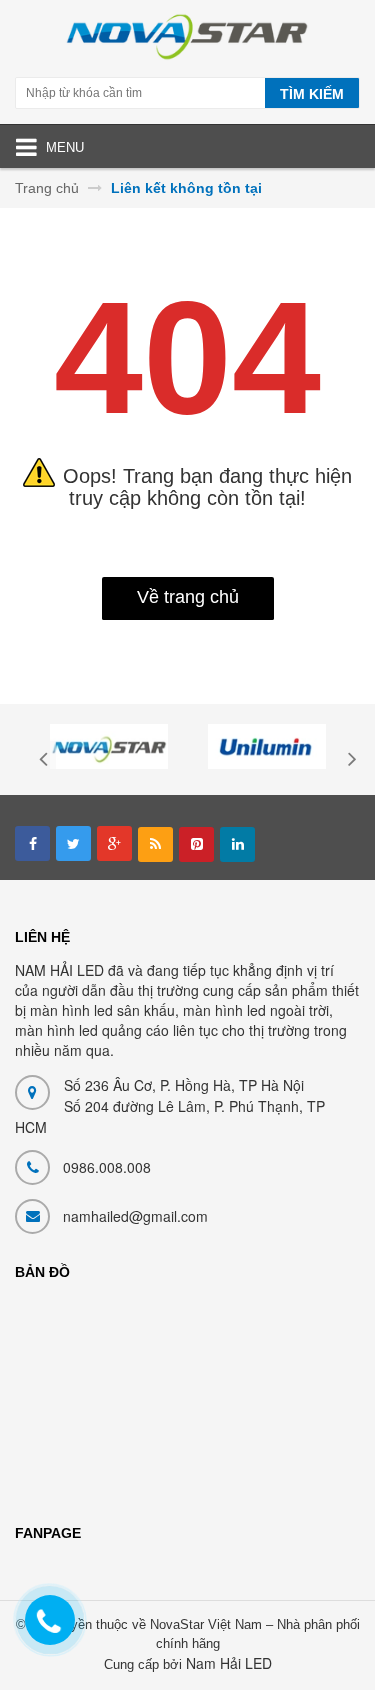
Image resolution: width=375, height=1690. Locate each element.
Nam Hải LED (229, 1663)
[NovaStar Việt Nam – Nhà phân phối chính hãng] (187, 41)
